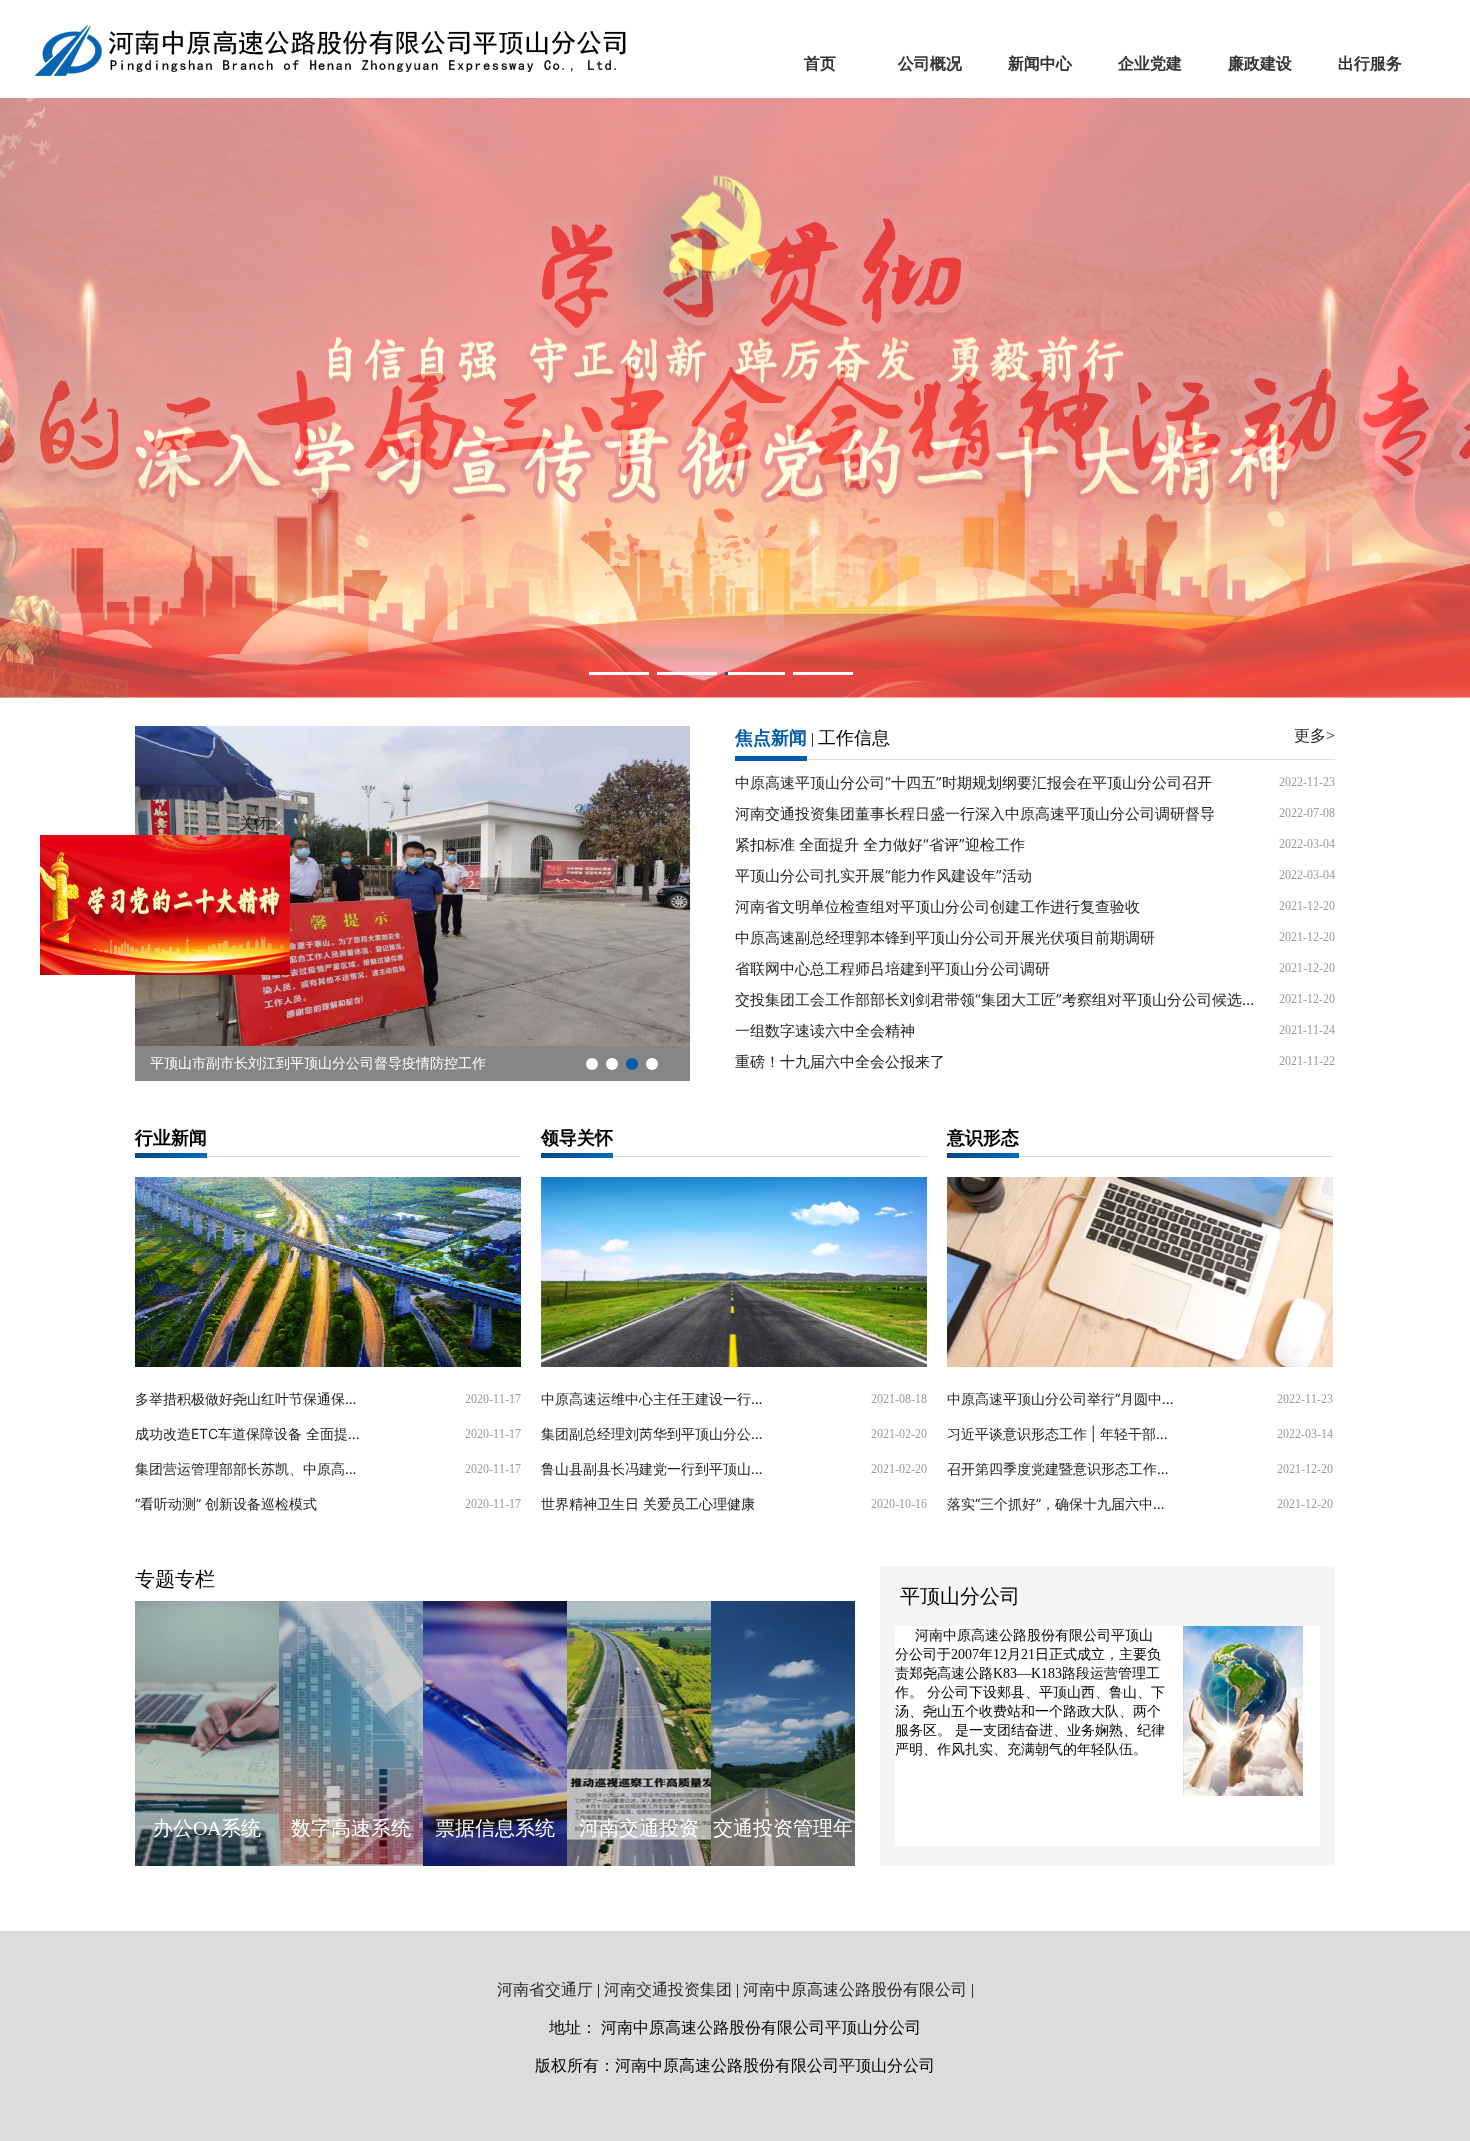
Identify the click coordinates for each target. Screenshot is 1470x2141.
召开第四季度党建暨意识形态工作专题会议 (1062, 1468)
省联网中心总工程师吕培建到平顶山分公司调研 (892, 968)
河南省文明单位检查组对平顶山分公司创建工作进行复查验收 (937, 906)
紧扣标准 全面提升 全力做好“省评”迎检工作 (880, 844)
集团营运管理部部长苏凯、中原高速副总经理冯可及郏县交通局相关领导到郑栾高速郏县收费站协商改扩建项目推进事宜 (250, 1468)
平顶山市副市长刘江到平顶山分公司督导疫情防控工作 (318, 1063)
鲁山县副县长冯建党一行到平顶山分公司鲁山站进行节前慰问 (656, 1468)
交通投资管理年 (783, 1828)
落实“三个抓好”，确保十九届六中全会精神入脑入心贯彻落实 (1062, 1503)
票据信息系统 (495, 1828)
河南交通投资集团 (668, 1989)
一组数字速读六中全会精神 (825, 1030)
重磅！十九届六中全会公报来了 (840, 1061)
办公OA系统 (207, 1828)
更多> (1314, 735)
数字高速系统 (351, 1828)
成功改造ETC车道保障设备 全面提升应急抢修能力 (250, 1433)
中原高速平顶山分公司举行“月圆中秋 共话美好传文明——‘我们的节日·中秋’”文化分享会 (1062, 1398)
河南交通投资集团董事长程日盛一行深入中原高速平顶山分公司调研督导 (975, 813)
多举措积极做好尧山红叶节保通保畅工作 (250, 1398)
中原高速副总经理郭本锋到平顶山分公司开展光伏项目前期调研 (945, 937)
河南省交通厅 (545, 1989)
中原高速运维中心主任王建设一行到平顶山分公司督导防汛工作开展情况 (656, 1398)
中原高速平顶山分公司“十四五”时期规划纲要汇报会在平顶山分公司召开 (973, 782)
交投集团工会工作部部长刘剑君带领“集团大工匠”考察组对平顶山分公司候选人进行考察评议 (997, 999)
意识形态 (983, 1138)
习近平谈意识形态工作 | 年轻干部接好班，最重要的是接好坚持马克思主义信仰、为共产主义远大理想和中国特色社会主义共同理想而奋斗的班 (1062, 1433)
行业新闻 (171, 1138)
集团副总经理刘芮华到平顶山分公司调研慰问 (656, 1433)
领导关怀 (577, 1138)
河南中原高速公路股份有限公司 (855, 1989)
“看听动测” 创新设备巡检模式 (226, 1503)
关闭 (257, 823)
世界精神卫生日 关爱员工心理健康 (648, 1503)
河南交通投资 (639, 1828)
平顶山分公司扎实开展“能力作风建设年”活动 (883, 875)
